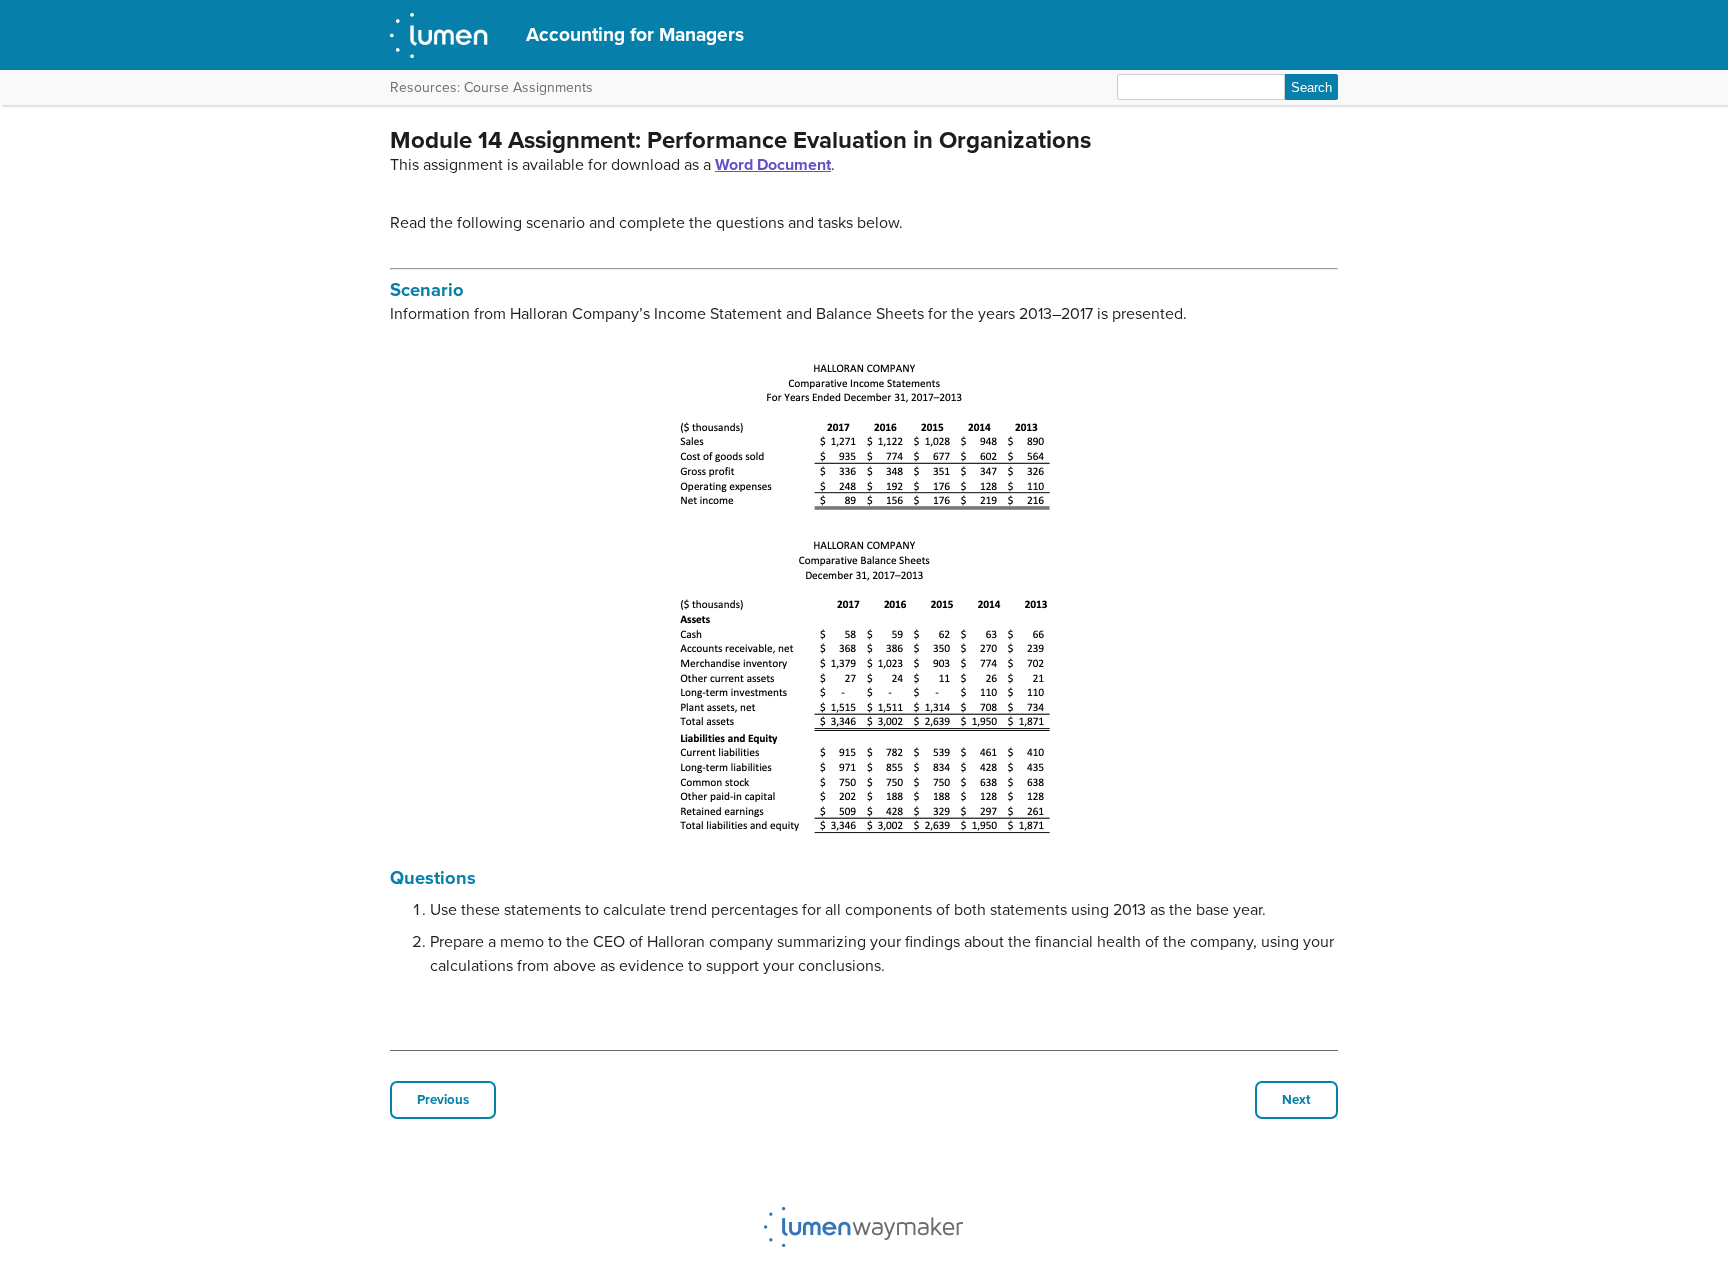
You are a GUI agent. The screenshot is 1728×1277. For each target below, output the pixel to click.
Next (1296, 1100)
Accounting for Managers (635, 34)
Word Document (773, 165)
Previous (443, 1100)
